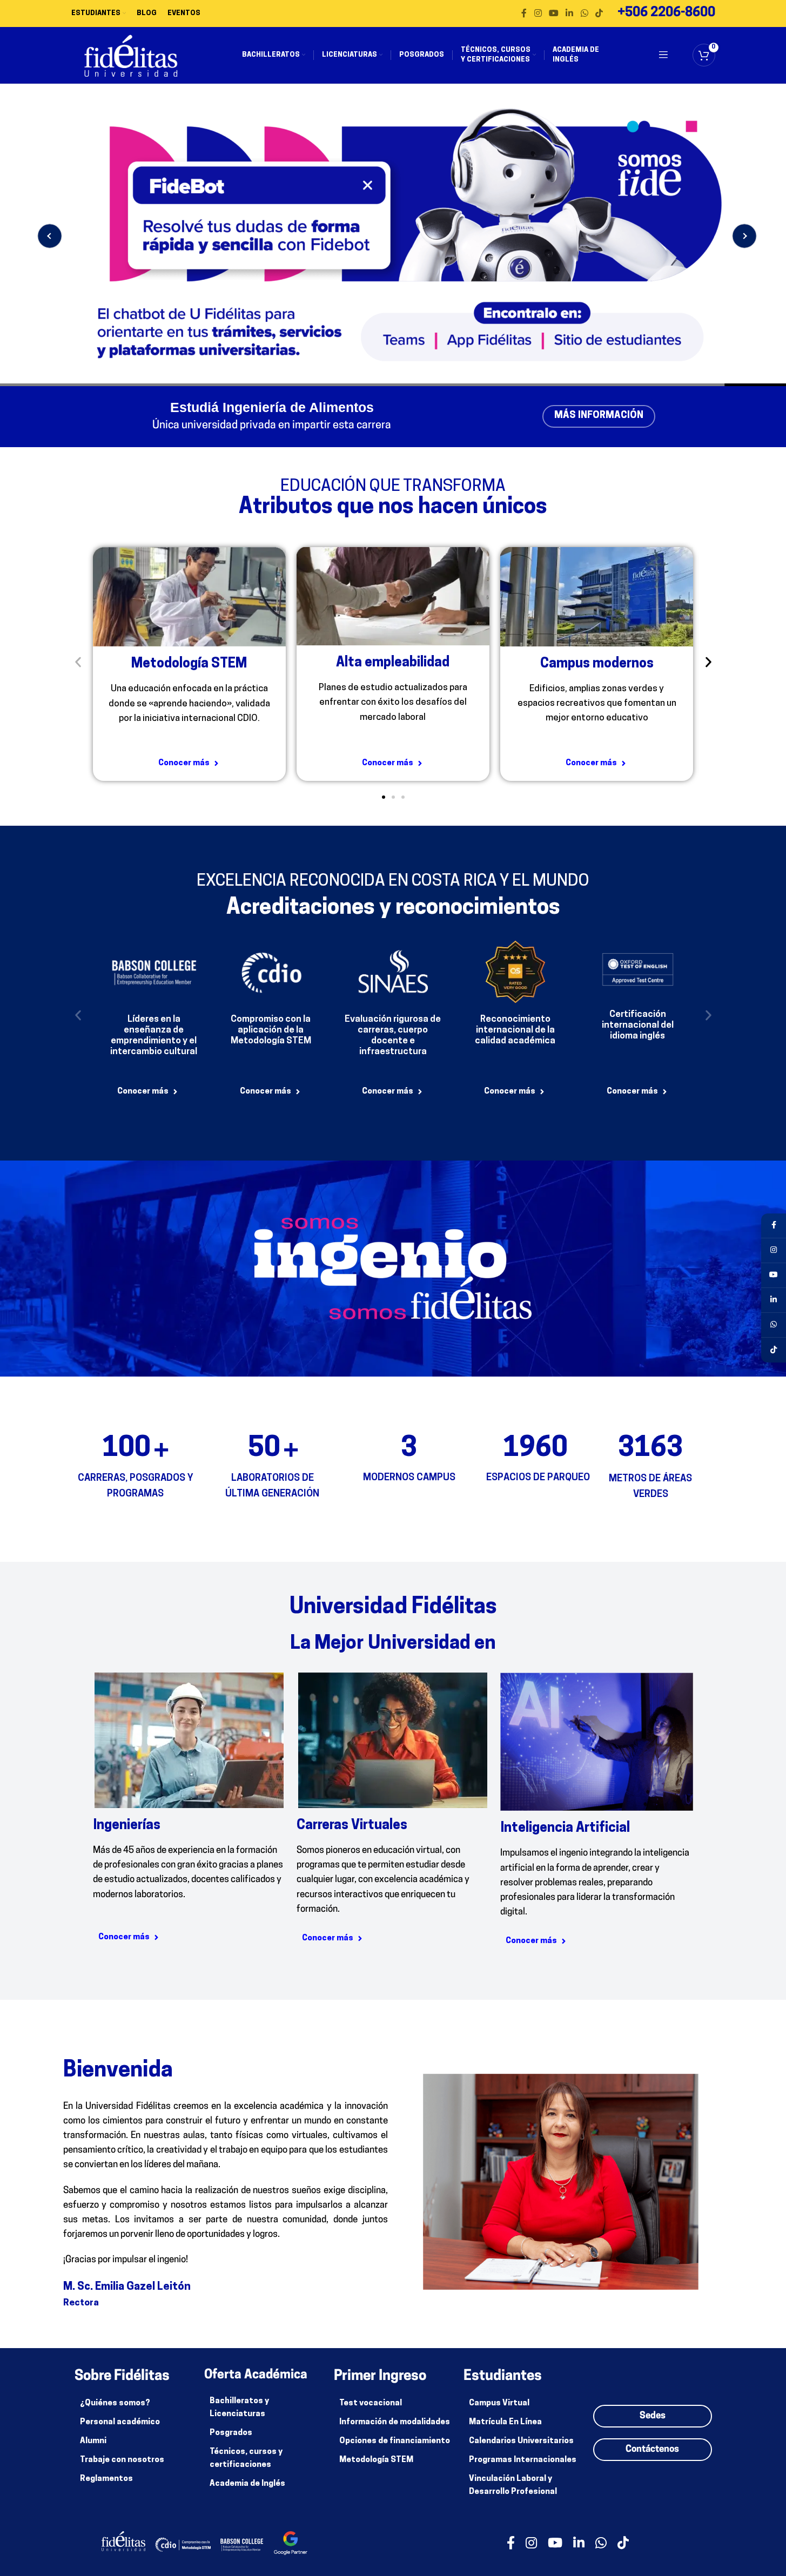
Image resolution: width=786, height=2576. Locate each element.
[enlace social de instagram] (538, 14)
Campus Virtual (499, 2403)
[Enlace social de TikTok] (599, 14)
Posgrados (231, 2433)
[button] (78, 662)
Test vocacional (371, 2403)
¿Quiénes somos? (115, 2403)
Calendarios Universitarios (521, 2441)
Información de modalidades (395, 2422)
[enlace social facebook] (524, 14)
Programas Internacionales (523, 2460)
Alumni (93, 2441)
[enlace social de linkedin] (570, 14)
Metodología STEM (376, 2460)
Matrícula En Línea (505, 2422)
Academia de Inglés (247, 2484)
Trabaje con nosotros (122, 2460)
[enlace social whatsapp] (584, 14)
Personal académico (120, 2422)
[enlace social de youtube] (553, 14)
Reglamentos (106, 2479)
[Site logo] (131, 55)
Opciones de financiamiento (395, 2441)
